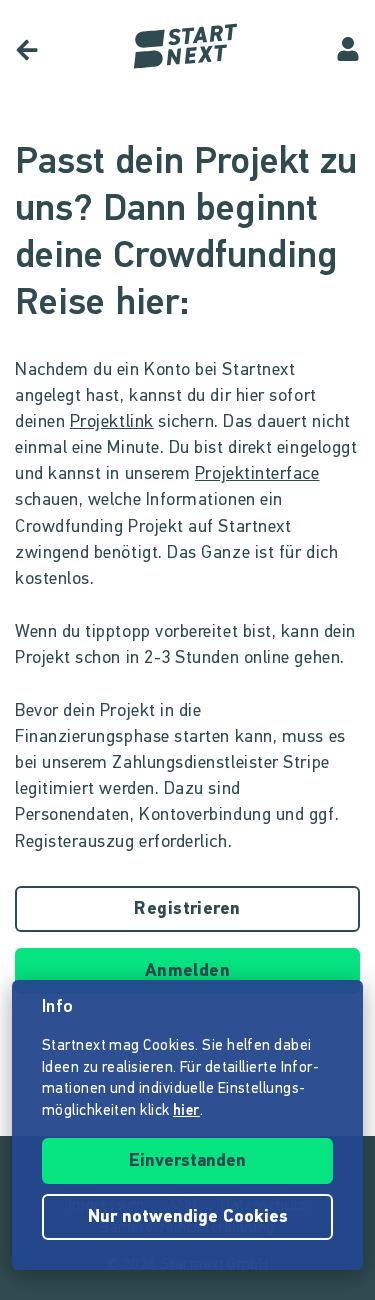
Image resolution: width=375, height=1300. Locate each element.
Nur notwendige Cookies (188, 1218)
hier (186, 1111)
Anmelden (188, 972)
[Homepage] (188, 46)
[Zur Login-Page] (348, 50)
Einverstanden (187, 1162)
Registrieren (187, 910)
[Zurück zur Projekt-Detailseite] (27, 50)
